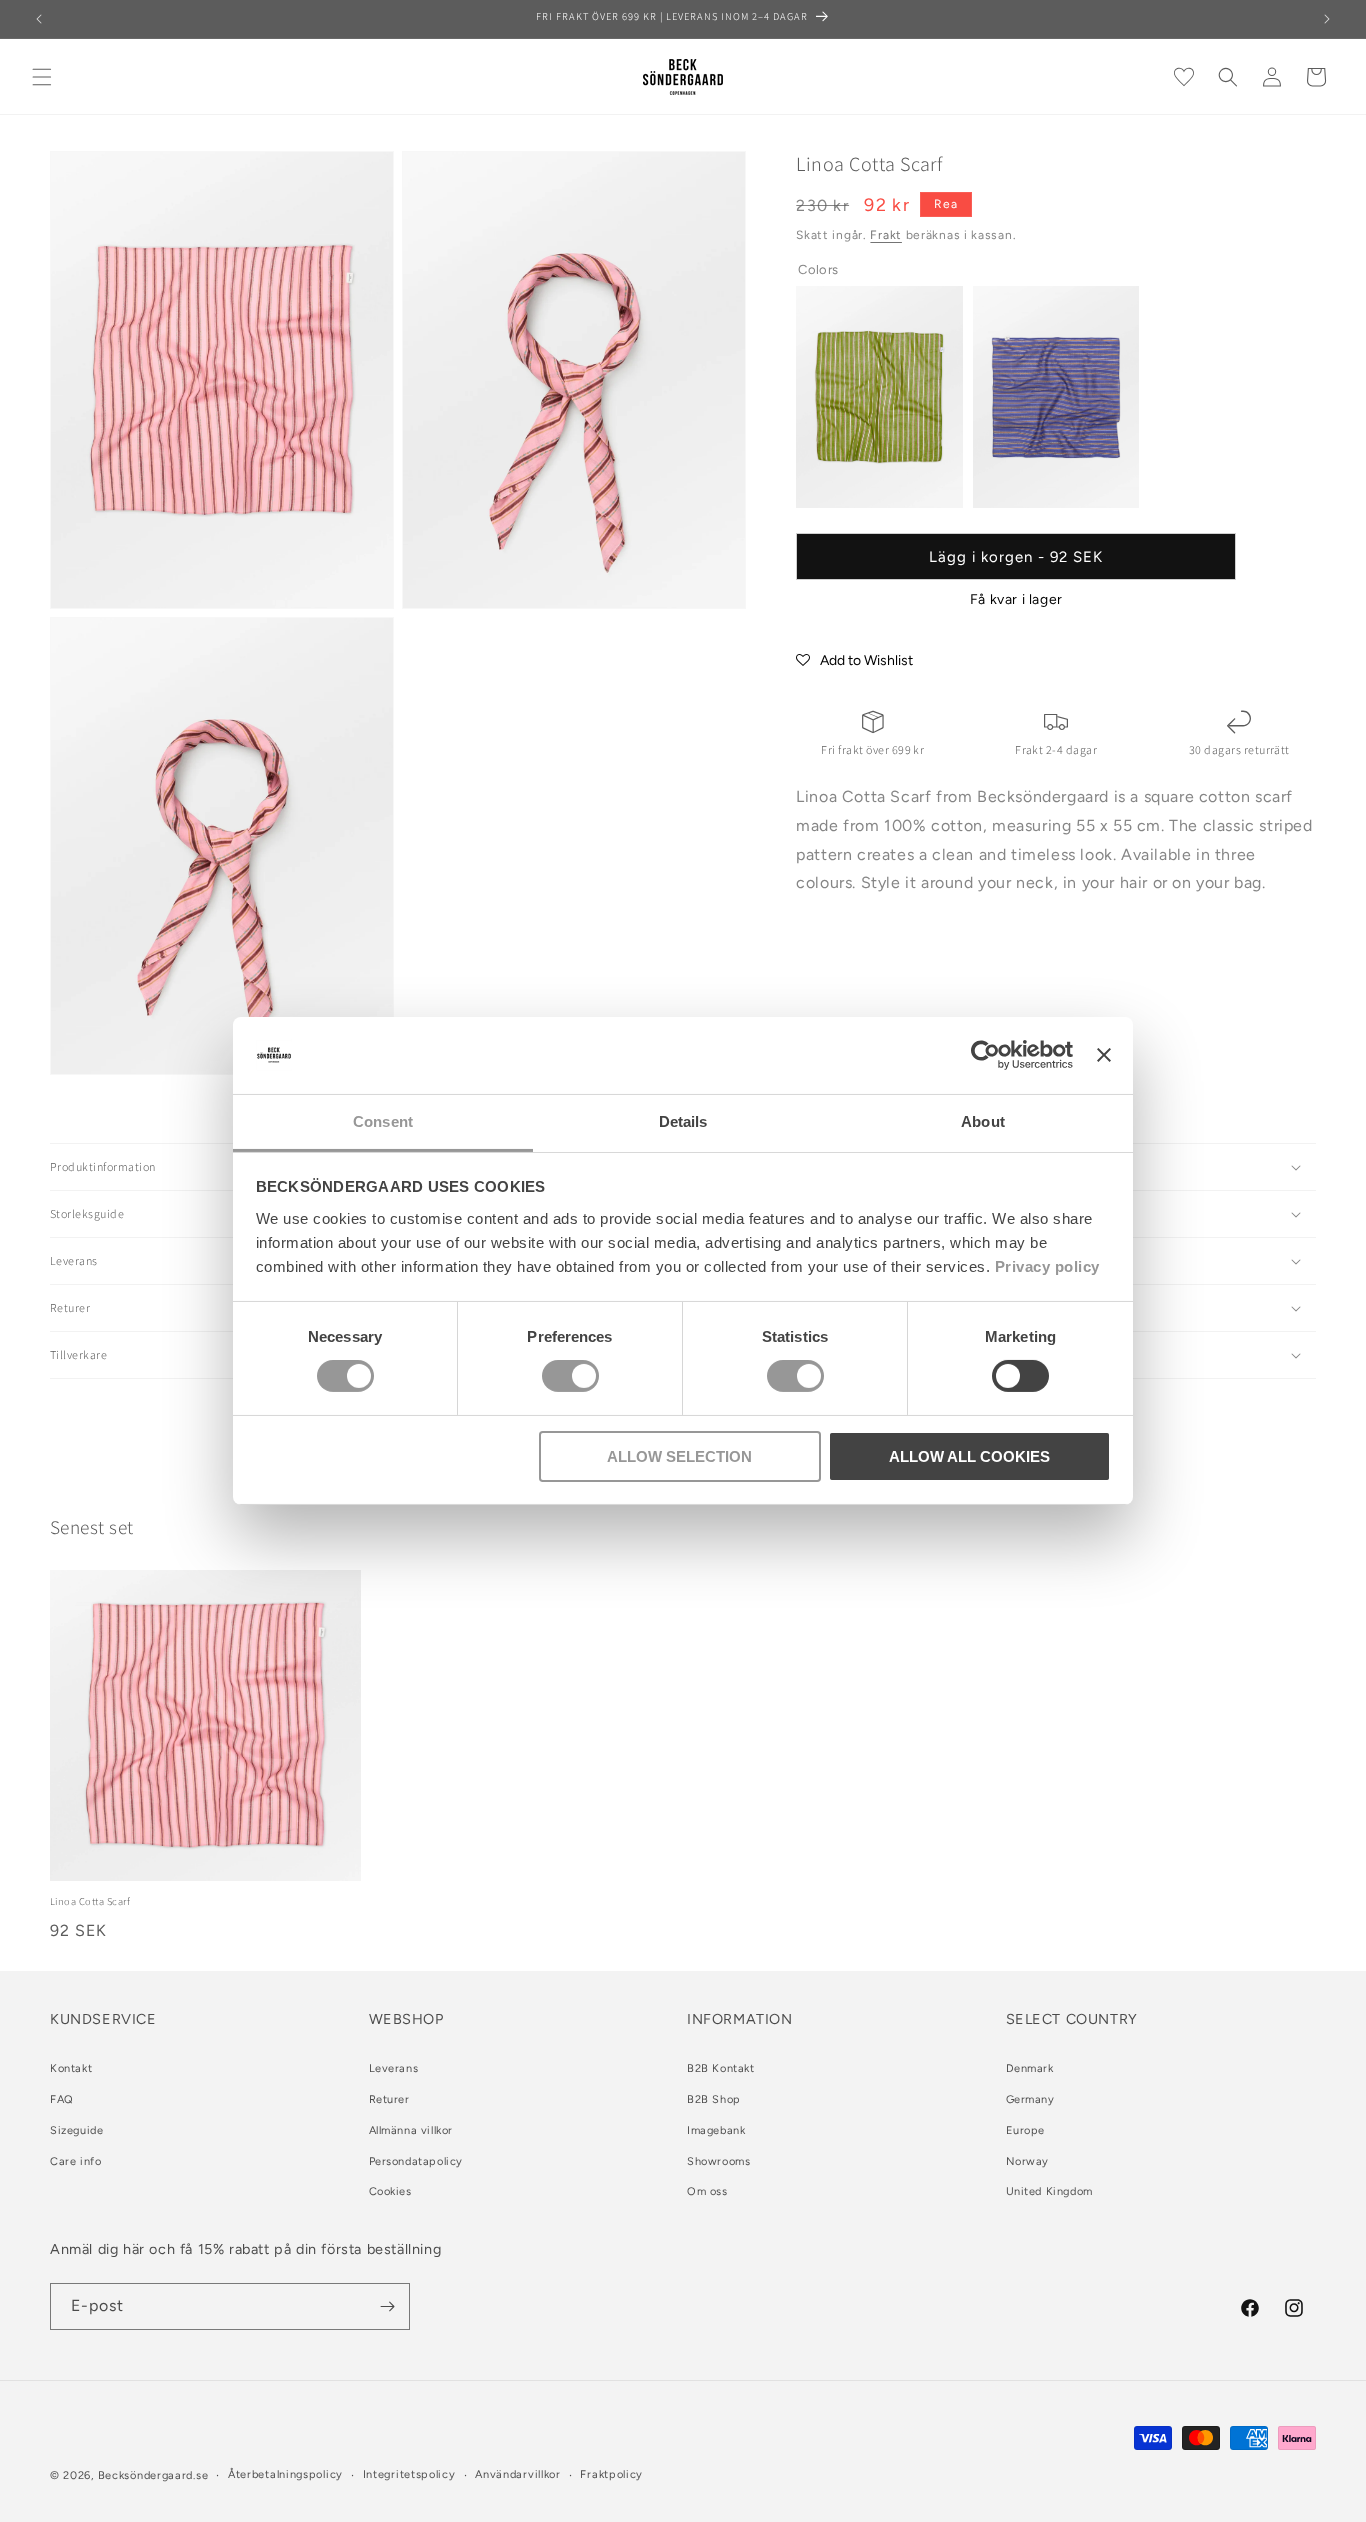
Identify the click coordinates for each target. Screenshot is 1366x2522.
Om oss (707, 2192)
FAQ (62, 2099)
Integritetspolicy (409, 2474)
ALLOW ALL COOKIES (969, 1456)
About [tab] (983, 1121)
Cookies (390, 2192)
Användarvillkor (518, 2474)
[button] (42, 77)
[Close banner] (1104, 1055)
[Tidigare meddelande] (39, 19)
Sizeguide (76, 2130)
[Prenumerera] (387, 2306)
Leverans (394, 2068)
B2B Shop (714, 2099)
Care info (75, 2161)
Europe (1026, 2130)
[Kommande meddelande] (1327, 19)
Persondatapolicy (416, 2161)
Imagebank (716, 2130)
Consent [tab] (383, 1121)
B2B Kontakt (721, 2068)
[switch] (570, 1376)
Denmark (1030, 2068)
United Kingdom (1049, 2192)
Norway (1028, 2161)
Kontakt (71, 2068)
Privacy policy (1047, 1266)
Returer (389, 2099)
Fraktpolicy (611, 2474)
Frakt (886, 235)
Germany (1030, 2099)
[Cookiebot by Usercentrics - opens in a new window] (985, 1055)
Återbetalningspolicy (285, 2474)
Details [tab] (683, 1121)
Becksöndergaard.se (153, 2475)
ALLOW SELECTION (679, 1456)
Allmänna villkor (411, 2130)
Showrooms (718, 2161)
